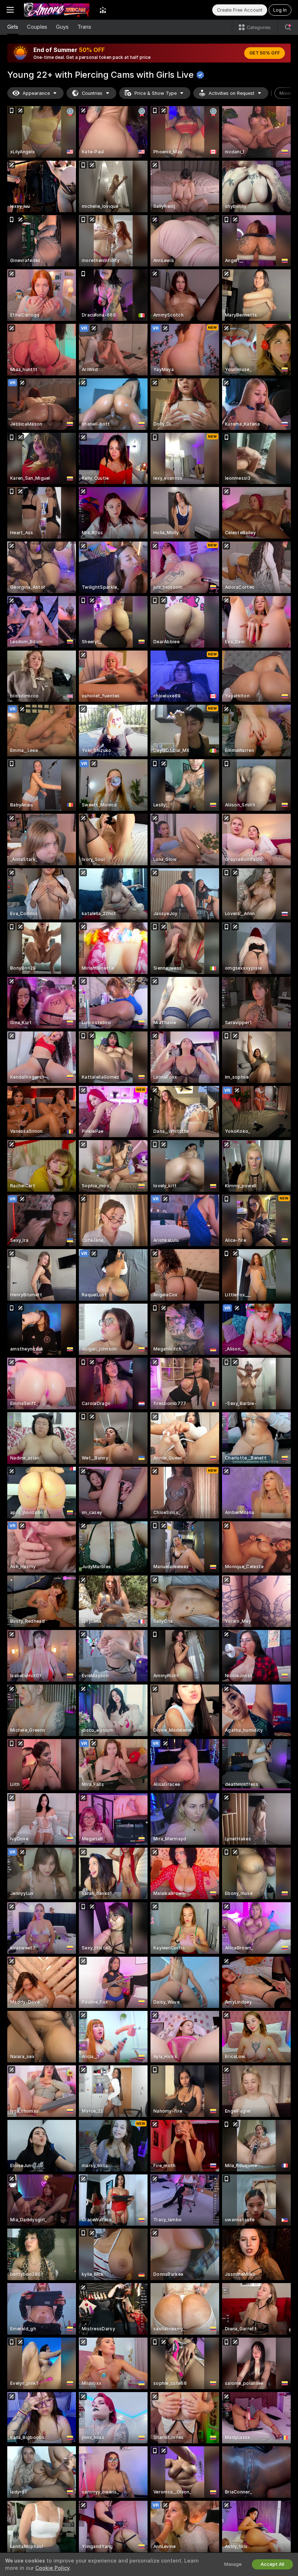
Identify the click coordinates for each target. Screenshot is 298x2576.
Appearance (36, 93)
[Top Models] (103, 10)
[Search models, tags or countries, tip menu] (288, 27)
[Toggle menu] (10, 10)
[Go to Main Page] (57, 10)
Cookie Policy (52, 2568)
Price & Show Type (156, 93)
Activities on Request (231, 93)
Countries (92, 93)
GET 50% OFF (265, 53)
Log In (280, 10)
